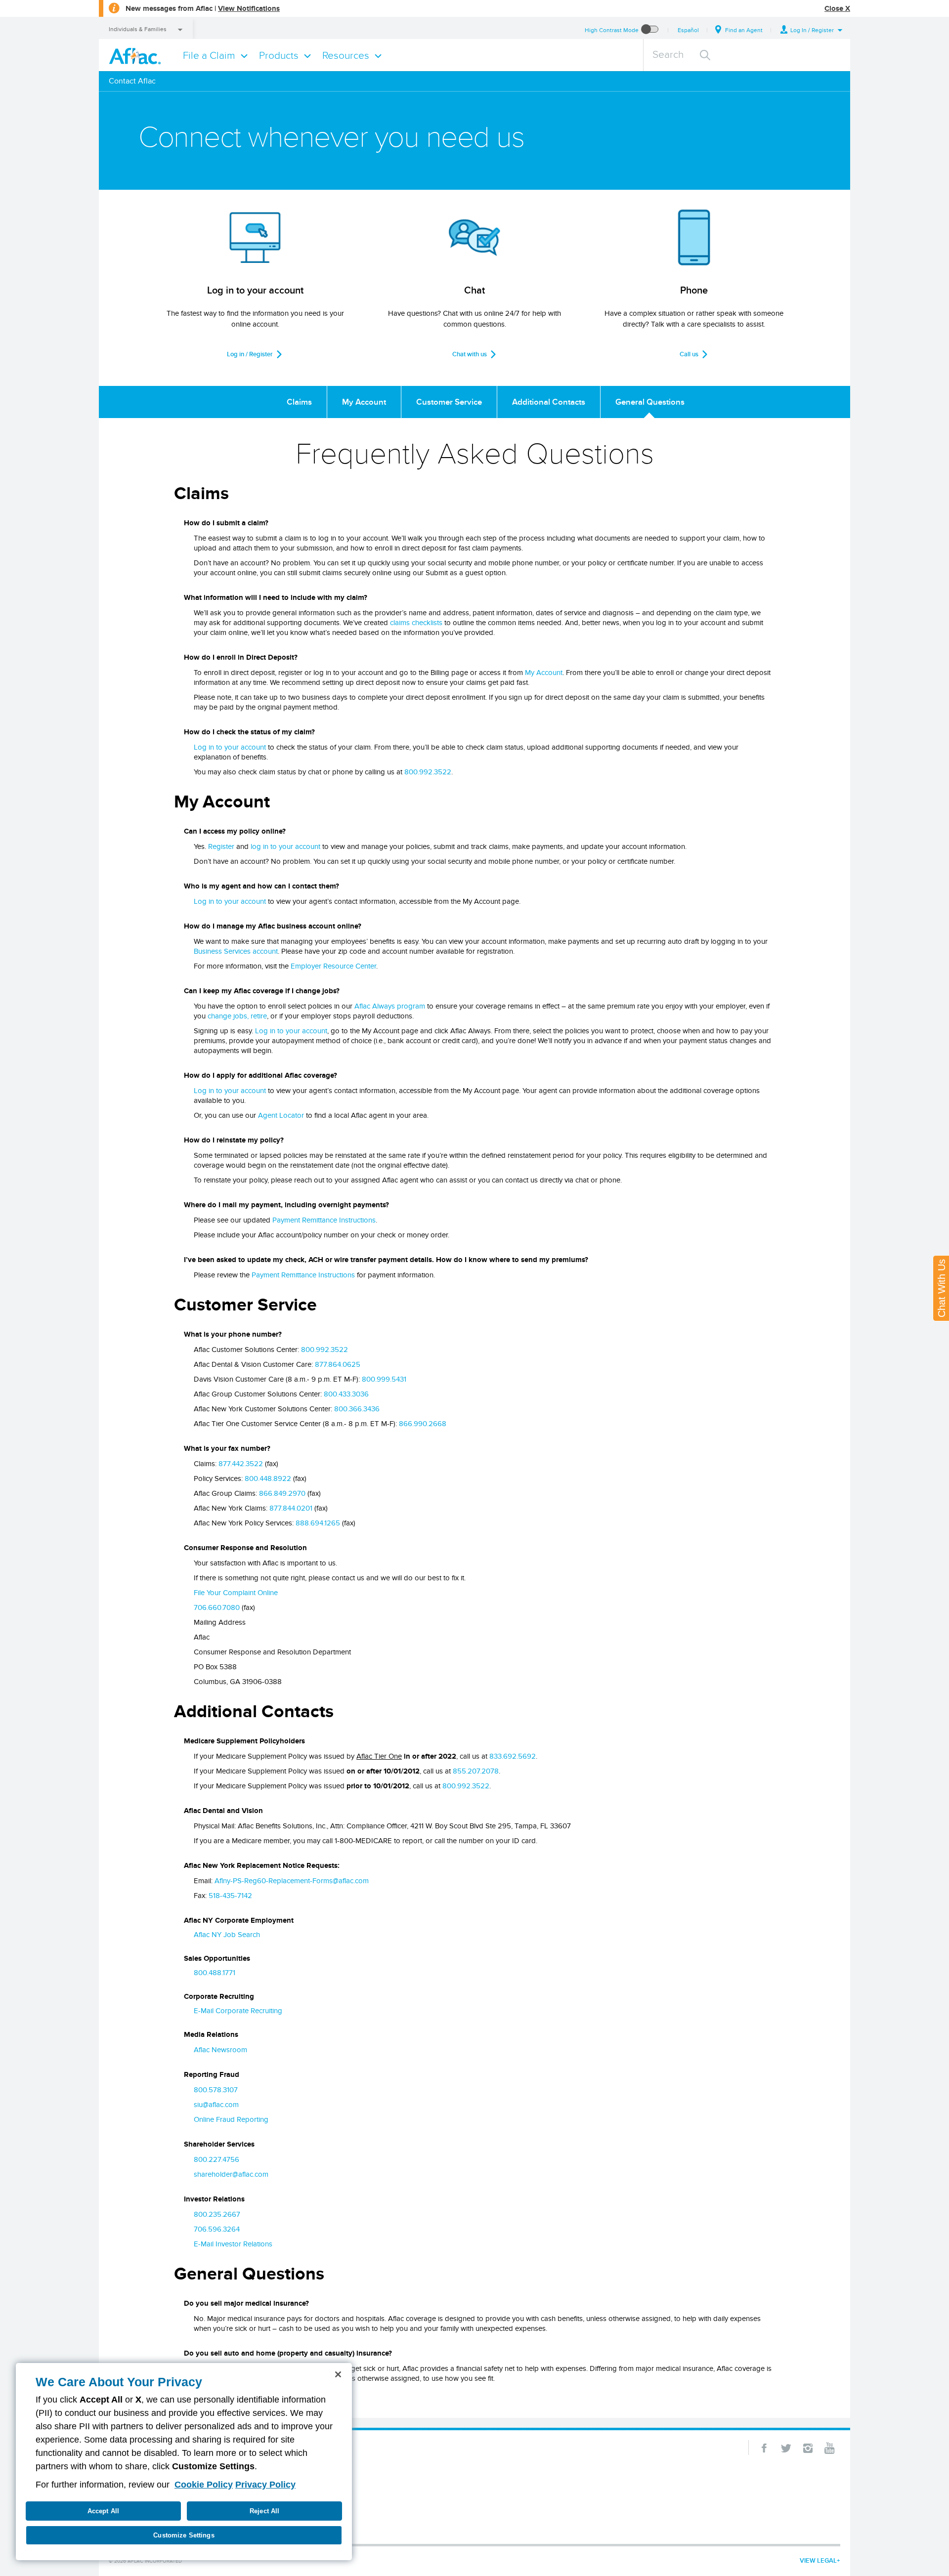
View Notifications (249, 8)
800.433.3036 (346, 1394)
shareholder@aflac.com (231, 2174)
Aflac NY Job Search (227, 1935)
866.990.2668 (423, 1424)
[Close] (338, 2374)
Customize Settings (184, 2535)
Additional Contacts (549, 402)
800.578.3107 (216, 2090)
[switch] (650, 30)
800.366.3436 (357, 1409)
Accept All (103, 2511)
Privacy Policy (265, 2485)
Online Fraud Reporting (231, 2119)
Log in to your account (230, 747)
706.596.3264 (217, 2229)
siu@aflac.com (216, 2105)
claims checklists (416, 623)
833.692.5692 (513, 1756)
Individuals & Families (138, 29)
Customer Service (449, 402)
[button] (812, 30)
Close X (837, 8)
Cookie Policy (204, 2485)
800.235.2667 (217, 2214)
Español (688, 30)
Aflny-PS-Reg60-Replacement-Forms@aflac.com (292, 1881)
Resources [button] (346, 55)
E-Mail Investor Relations (233, 2244)
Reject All (264, 2511)
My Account (364, 402)
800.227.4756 (216, 2159)
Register (221, 846)
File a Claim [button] (209, 55)
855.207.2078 (476, 1771)
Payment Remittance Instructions (324, 1220)
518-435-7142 (230, 1896)
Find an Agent (744, 30)
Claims (299, 402)
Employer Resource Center (333, 966)
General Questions (650, 402)
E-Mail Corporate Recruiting (238, 2011)
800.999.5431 (384, 1379)
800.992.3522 (428, 772)
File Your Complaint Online (236, 1593)
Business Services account (236, 951)
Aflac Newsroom (220, 2050)
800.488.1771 (215, 1973)
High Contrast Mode (612, 30)
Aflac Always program (390, 1006)
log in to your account (285, 846)
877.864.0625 (338, 1364)
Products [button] (279, 55)
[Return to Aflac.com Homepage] (137, 55)
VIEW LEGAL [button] (818, 2560)
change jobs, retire (237, 1016)
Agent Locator (281, 1115)
